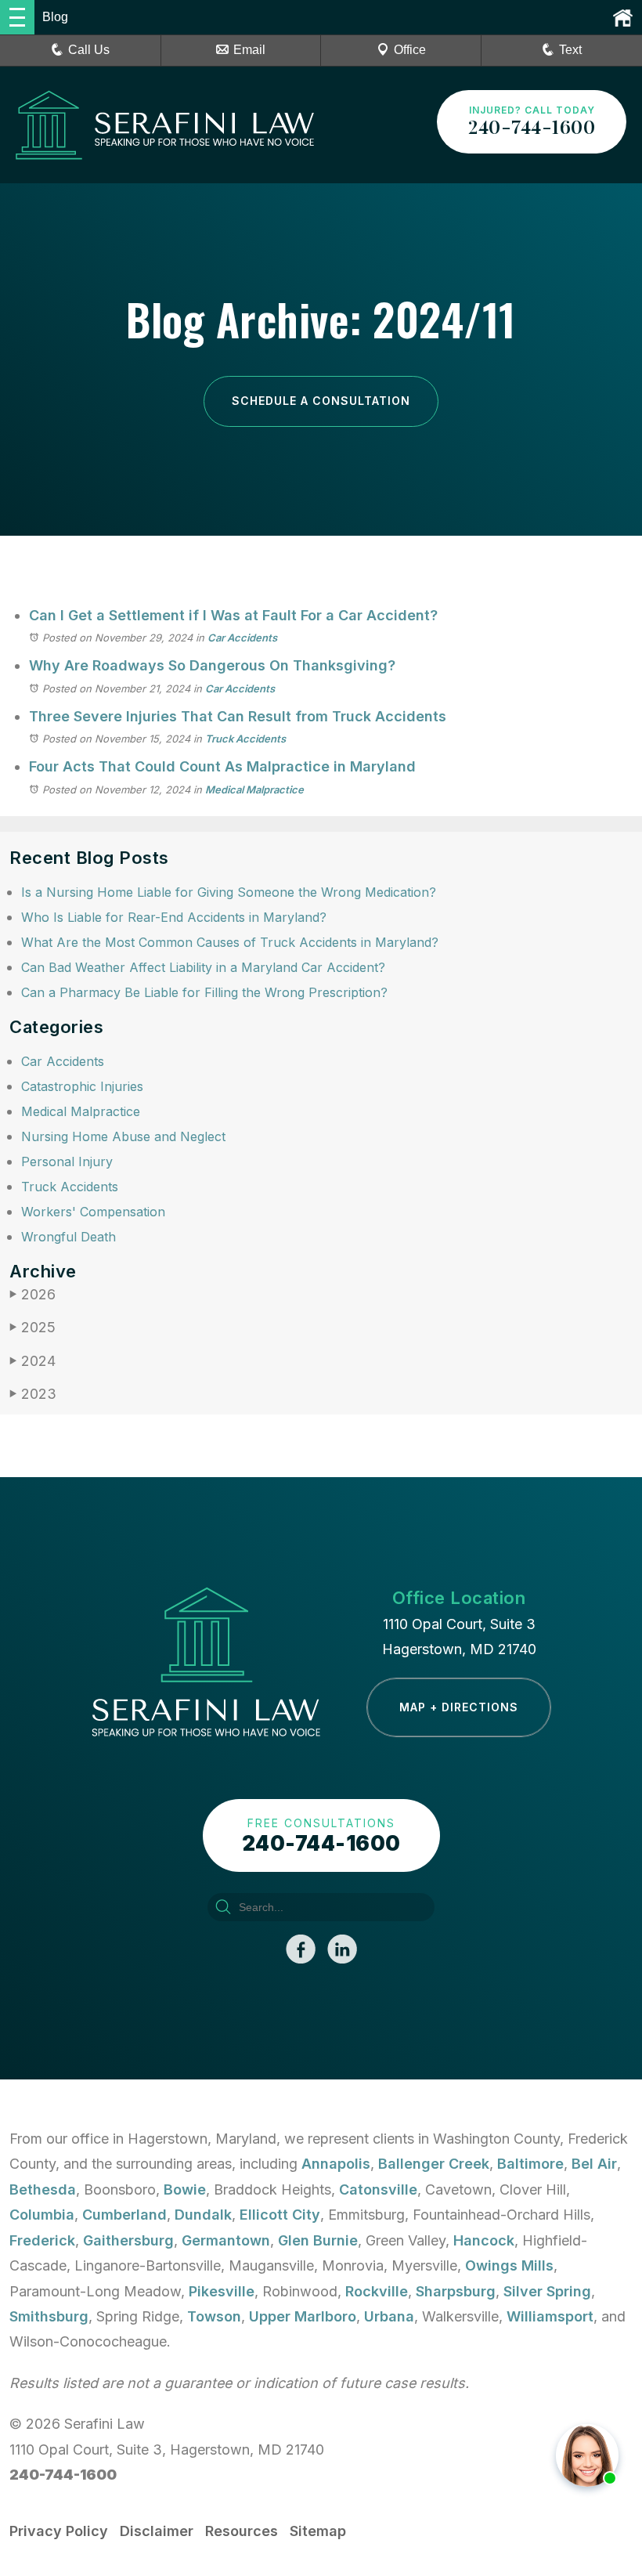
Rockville (377, 2291)
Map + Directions (459, 1707)
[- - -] (17, 17)
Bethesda (43, 2189)
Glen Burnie (318, 2240)
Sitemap (318, 2531)
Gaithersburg (128, 2240)
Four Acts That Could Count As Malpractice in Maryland (222, 766)
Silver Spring (547, 2291)
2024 (32, 1361)
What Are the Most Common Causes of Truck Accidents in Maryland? (230, 942)
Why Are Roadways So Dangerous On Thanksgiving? (212, 665)
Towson (214, 2316)
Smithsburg (49, 2316)
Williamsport (550, 2316)
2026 (32, 1294)
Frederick (42, 2240)
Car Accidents (242, 638)
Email (249, 50)
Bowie (185, 2189)
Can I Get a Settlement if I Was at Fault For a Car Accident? (233, 615)
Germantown (226, 2240)
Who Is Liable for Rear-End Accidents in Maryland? (174, 917)
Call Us (89, 50)
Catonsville (378, 2189)
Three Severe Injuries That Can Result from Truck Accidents (238, 716)
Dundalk (203, 2215)
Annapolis (336, 2164)
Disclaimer (157, 2531)
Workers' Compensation (93, 1212)
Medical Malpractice (254, 789)
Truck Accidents (245, 739)
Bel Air (594, 2164)
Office (410, 50)
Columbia (42, 2215)
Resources (242, 2531)
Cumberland (124, 2215)
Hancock (484, 2240)
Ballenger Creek (434, 2164)
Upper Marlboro (303, 2316)
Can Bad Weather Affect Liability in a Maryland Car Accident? (203, 967)
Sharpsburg (456, 2291)
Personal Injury (67, 1162)
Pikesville (222, 2291)
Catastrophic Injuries (82, 1086)
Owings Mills (509, 2265)
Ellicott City (280, 2215)
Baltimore (530, 2164)
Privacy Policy (59, 2531)
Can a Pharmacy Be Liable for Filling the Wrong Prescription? (204, 992)
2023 (33, 1394)
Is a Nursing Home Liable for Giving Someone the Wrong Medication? (229, 892)
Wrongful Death (69, 1237)
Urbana (389, 2316)
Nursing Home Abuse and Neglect (123, 1136)
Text (570, 50)
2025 (32, 1327)
